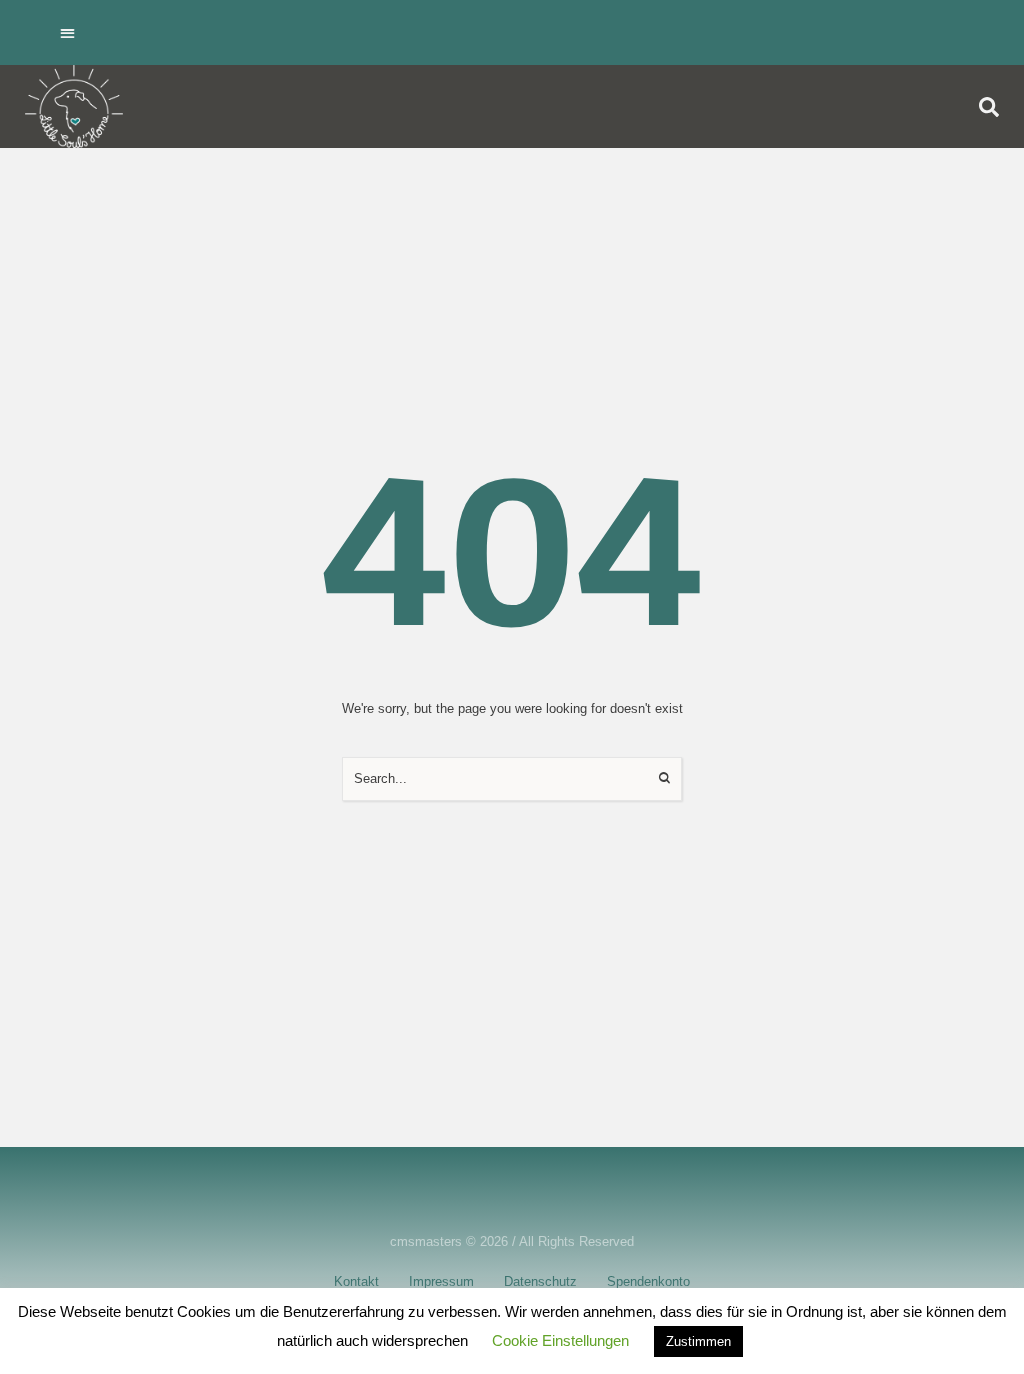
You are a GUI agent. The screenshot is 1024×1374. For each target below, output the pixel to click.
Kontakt (356, 1281)
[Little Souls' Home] (74, 106)
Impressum (441, 1281)
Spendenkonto (648, 1281)
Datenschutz (540, 1281)
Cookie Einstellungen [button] (560, 1340)
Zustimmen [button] (698, 1341)
